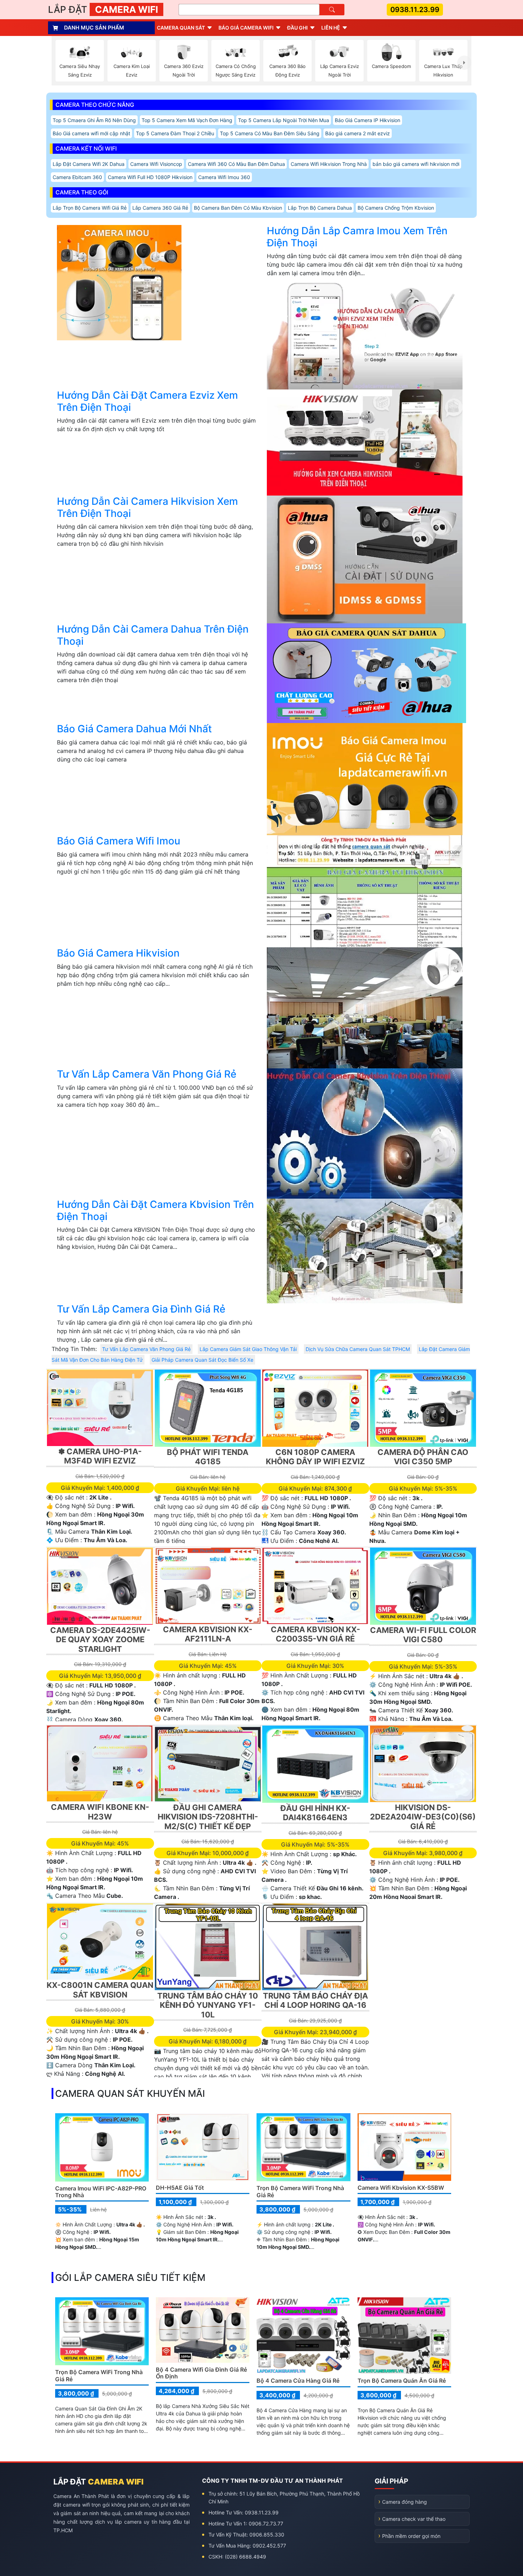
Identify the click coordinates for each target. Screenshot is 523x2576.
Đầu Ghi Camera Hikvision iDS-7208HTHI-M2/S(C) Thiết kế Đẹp (208, 1817)
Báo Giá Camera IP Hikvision (368, 120)
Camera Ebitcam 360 (77, 177)
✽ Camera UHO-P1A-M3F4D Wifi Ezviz (100, 1456)
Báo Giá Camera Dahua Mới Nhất (134, 729)
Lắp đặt (103, 9)
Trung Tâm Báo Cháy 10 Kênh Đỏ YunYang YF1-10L (208, 2005)
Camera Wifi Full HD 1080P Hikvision (150, 177)
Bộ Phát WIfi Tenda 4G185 (208, 1457)
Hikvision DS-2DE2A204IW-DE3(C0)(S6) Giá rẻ (423, 1817)
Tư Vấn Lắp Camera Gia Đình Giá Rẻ (141, 1309)
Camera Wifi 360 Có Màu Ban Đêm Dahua (236, 164)
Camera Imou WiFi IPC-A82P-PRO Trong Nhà (101, 2192)
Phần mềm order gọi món (411, 2536)
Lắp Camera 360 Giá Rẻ (160, 208)
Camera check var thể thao (414, 2519)
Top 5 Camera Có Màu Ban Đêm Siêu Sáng (270, 133)
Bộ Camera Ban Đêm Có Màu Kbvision (238, 208)
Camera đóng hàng (405, 2502)
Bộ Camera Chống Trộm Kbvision (396, 208)
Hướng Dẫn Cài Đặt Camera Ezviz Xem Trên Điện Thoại (147, 401)
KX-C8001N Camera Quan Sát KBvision (100, 1990)
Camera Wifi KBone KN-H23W (100, 1812)
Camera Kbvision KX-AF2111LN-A (208, 1634)
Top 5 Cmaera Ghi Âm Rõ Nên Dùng (94, 120)
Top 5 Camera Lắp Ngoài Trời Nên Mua (284, 120)
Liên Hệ (331, 28)
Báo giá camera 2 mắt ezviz (358, 133)
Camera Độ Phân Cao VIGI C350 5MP (423, 1457)
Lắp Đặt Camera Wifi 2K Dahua (89, 164)
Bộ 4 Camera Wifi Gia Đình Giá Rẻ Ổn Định (201, 2373)
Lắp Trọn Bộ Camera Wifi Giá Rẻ (90, 208)
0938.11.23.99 (415, 10)
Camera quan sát (181, 28)
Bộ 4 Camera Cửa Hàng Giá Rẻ (298, 2381)
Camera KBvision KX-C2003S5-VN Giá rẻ (315, 1634)
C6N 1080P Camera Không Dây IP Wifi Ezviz (315, 1457)
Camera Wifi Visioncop (156, 164)
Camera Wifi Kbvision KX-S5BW (401, 2188)
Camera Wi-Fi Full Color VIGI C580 (423, 1635)
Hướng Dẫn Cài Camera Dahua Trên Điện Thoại (153, 635)
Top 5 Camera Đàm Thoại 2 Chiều (175, 133)
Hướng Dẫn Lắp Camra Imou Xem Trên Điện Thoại (357, 237)
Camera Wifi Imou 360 (224, 177)
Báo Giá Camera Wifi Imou (119, 841)
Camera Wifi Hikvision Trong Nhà (329, 164)
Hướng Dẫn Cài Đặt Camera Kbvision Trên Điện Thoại (155, 1210)
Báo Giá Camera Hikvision (118, 953)
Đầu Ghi (297, 28)
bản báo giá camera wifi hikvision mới (416, 164)
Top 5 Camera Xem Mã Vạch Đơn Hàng (187, 120)
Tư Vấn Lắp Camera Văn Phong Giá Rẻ (147, 1074)
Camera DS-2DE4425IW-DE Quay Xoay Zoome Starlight (100, 1640)
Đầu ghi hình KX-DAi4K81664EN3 (315, 1813)
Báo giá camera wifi (246, 28)
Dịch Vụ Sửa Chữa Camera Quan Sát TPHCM (358, 1349)
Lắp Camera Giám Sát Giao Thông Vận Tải (248, 1349)
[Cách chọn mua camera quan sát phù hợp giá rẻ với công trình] (464, 63)
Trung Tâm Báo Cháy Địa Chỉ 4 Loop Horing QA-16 (315, 2000)
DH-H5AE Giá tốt (180, 2188)
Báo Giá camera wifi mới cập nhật (91, 133)
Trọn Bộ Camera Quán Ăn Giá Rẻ (402, 2381)
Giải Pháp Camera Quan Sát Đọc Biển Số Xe (202, 1360)
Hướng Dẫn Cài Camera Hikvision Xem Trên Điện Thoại (147, 507)
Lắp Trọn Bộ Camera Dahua (320, 208)
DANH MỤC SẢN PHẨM (94, 28)
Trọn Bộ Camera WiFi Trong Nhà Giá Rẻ (300, 2191)
